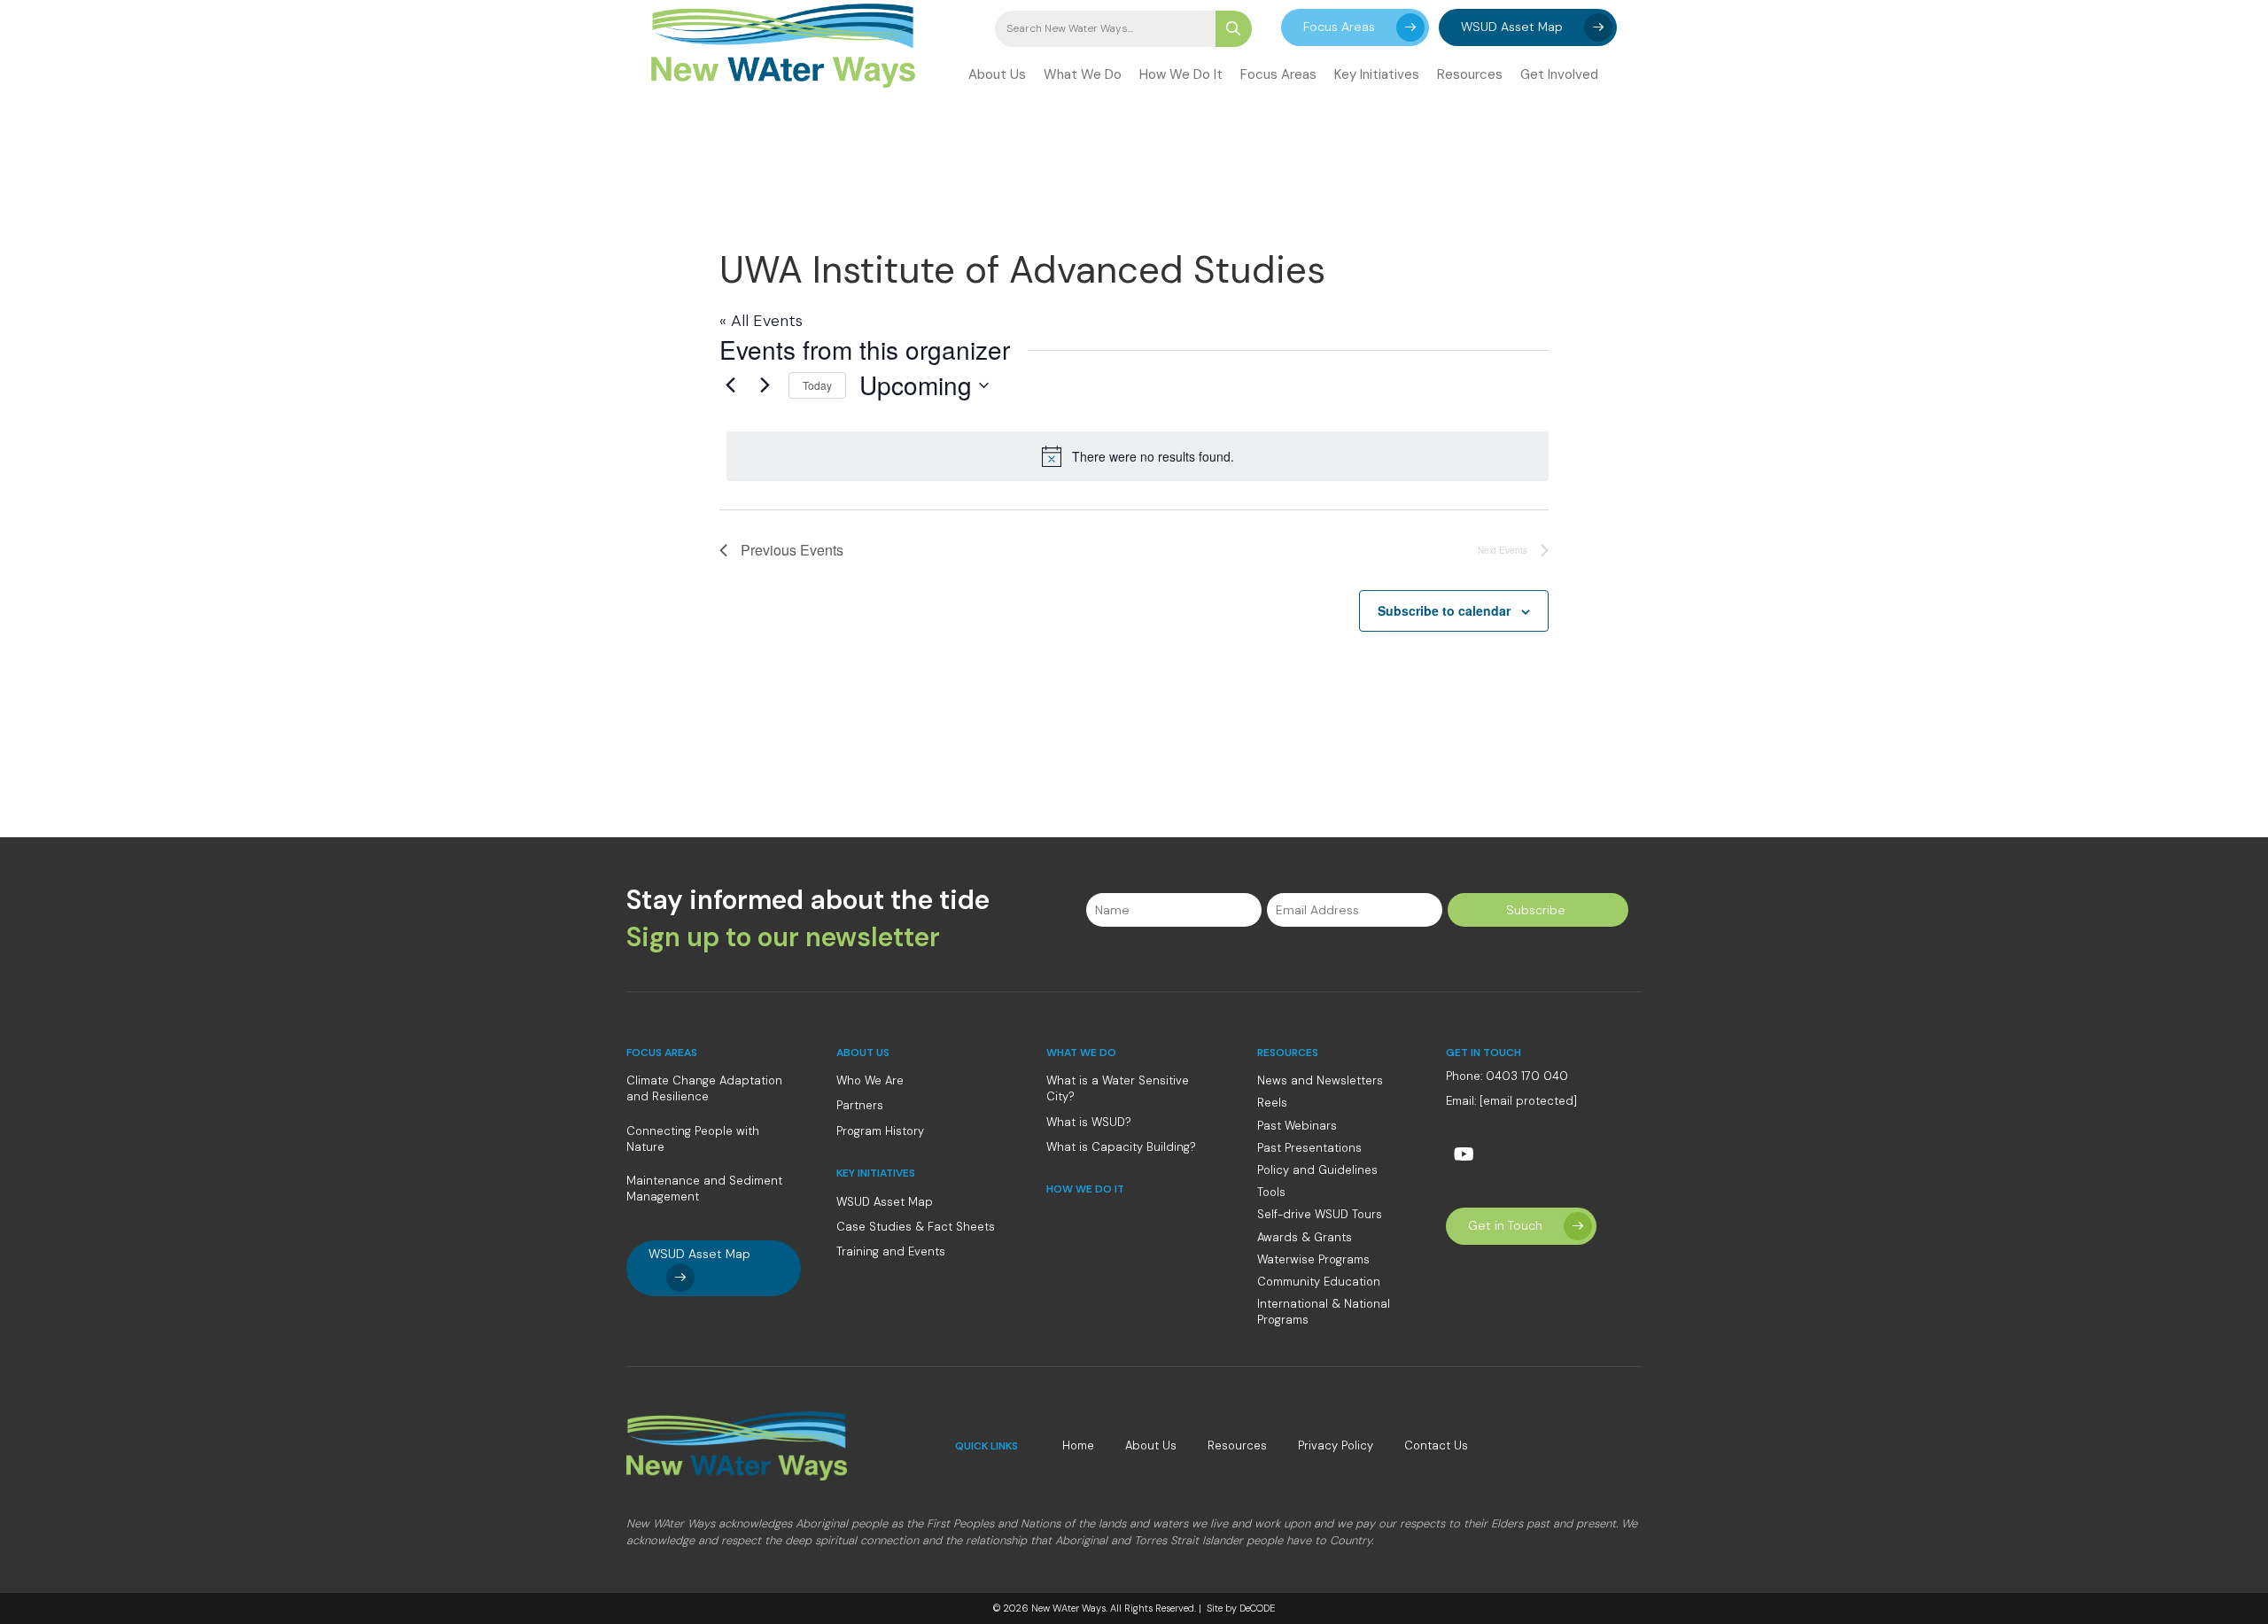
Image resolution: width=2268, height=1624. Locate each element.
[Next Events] (765, 385)
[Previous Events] (730, 385)
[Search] (1234, 29)
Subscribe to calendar (1444, 610)
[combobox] (1105, 29)
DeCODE (1256, 1608)
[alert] (1138, 456)
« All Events (761, 321)
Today (817, 385)
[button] (1355, 27)
